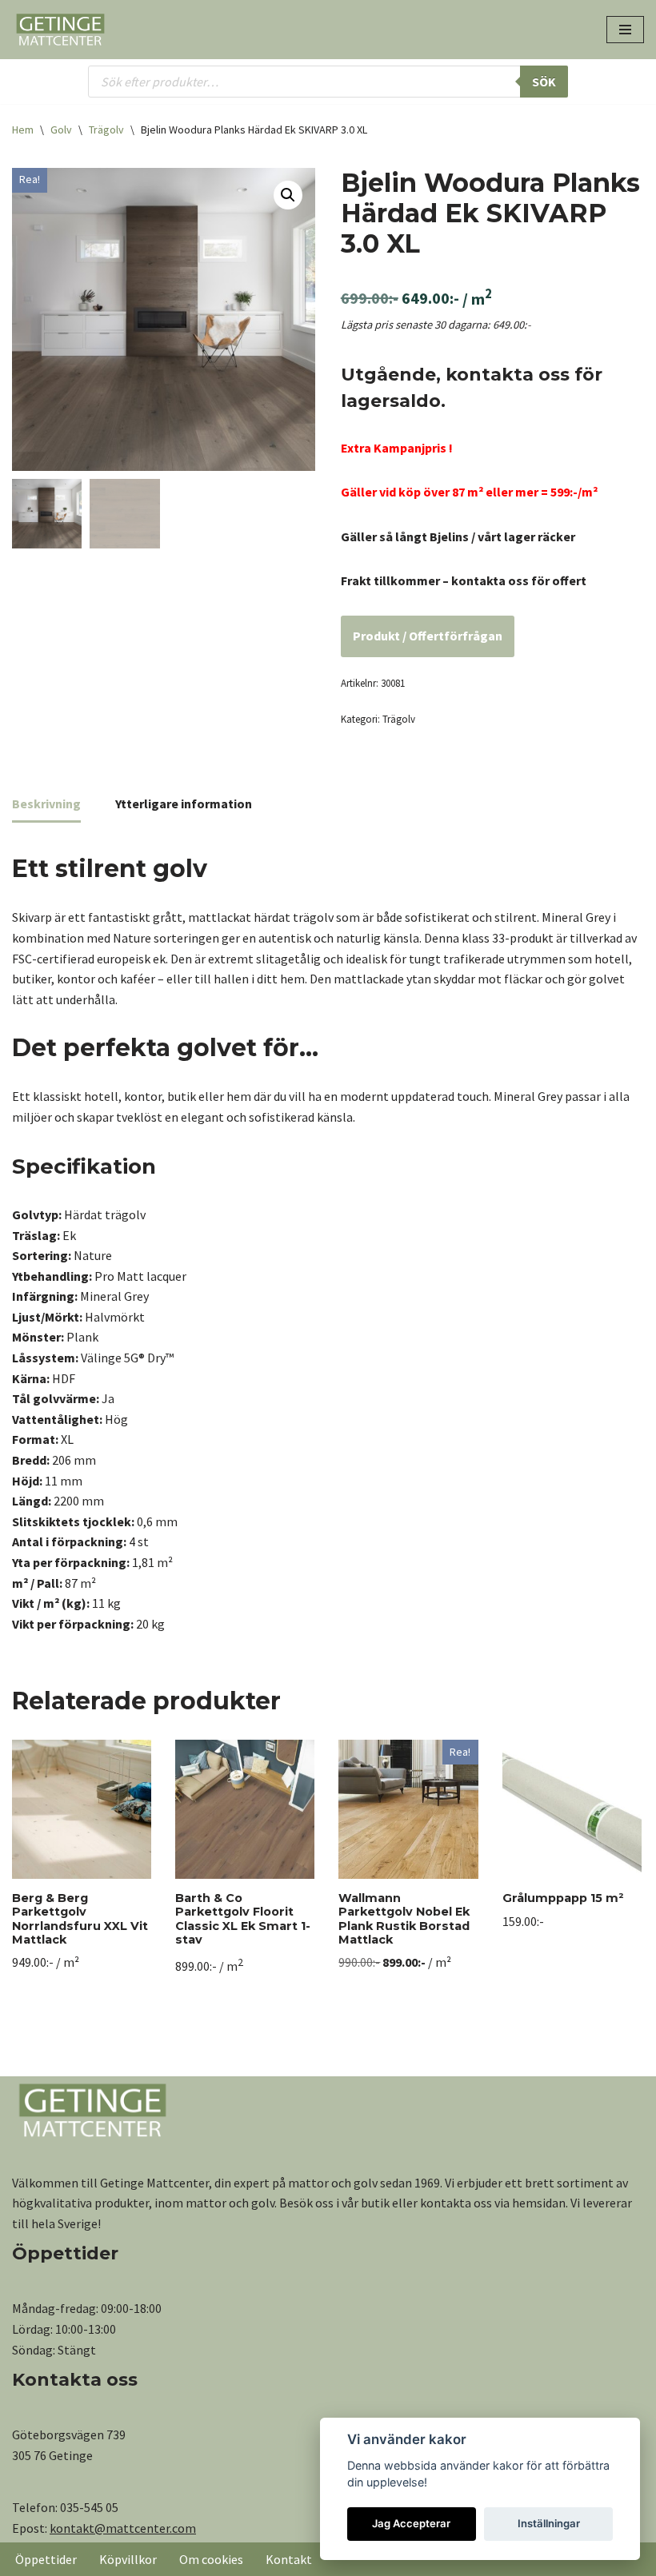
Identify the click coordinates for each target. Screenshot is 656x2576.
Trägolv (106, 130)
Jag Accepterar (411, 2523)
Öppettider (46, 2559)
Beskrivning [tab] (46, 804)
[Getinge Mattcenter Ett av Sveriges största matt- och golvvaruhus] (60, 30)
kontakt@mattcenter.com (123, 2528)
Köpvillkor (128, 2559)
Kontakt (289, 2559)
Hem (23, 130)
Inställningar (549, 2523)
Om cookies (211, 2559)
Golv (61, 130)
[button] (288, 195)
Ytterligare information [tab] (184, 804)
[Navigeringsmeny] (625, 30)
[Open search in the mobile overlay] (328, 82)
